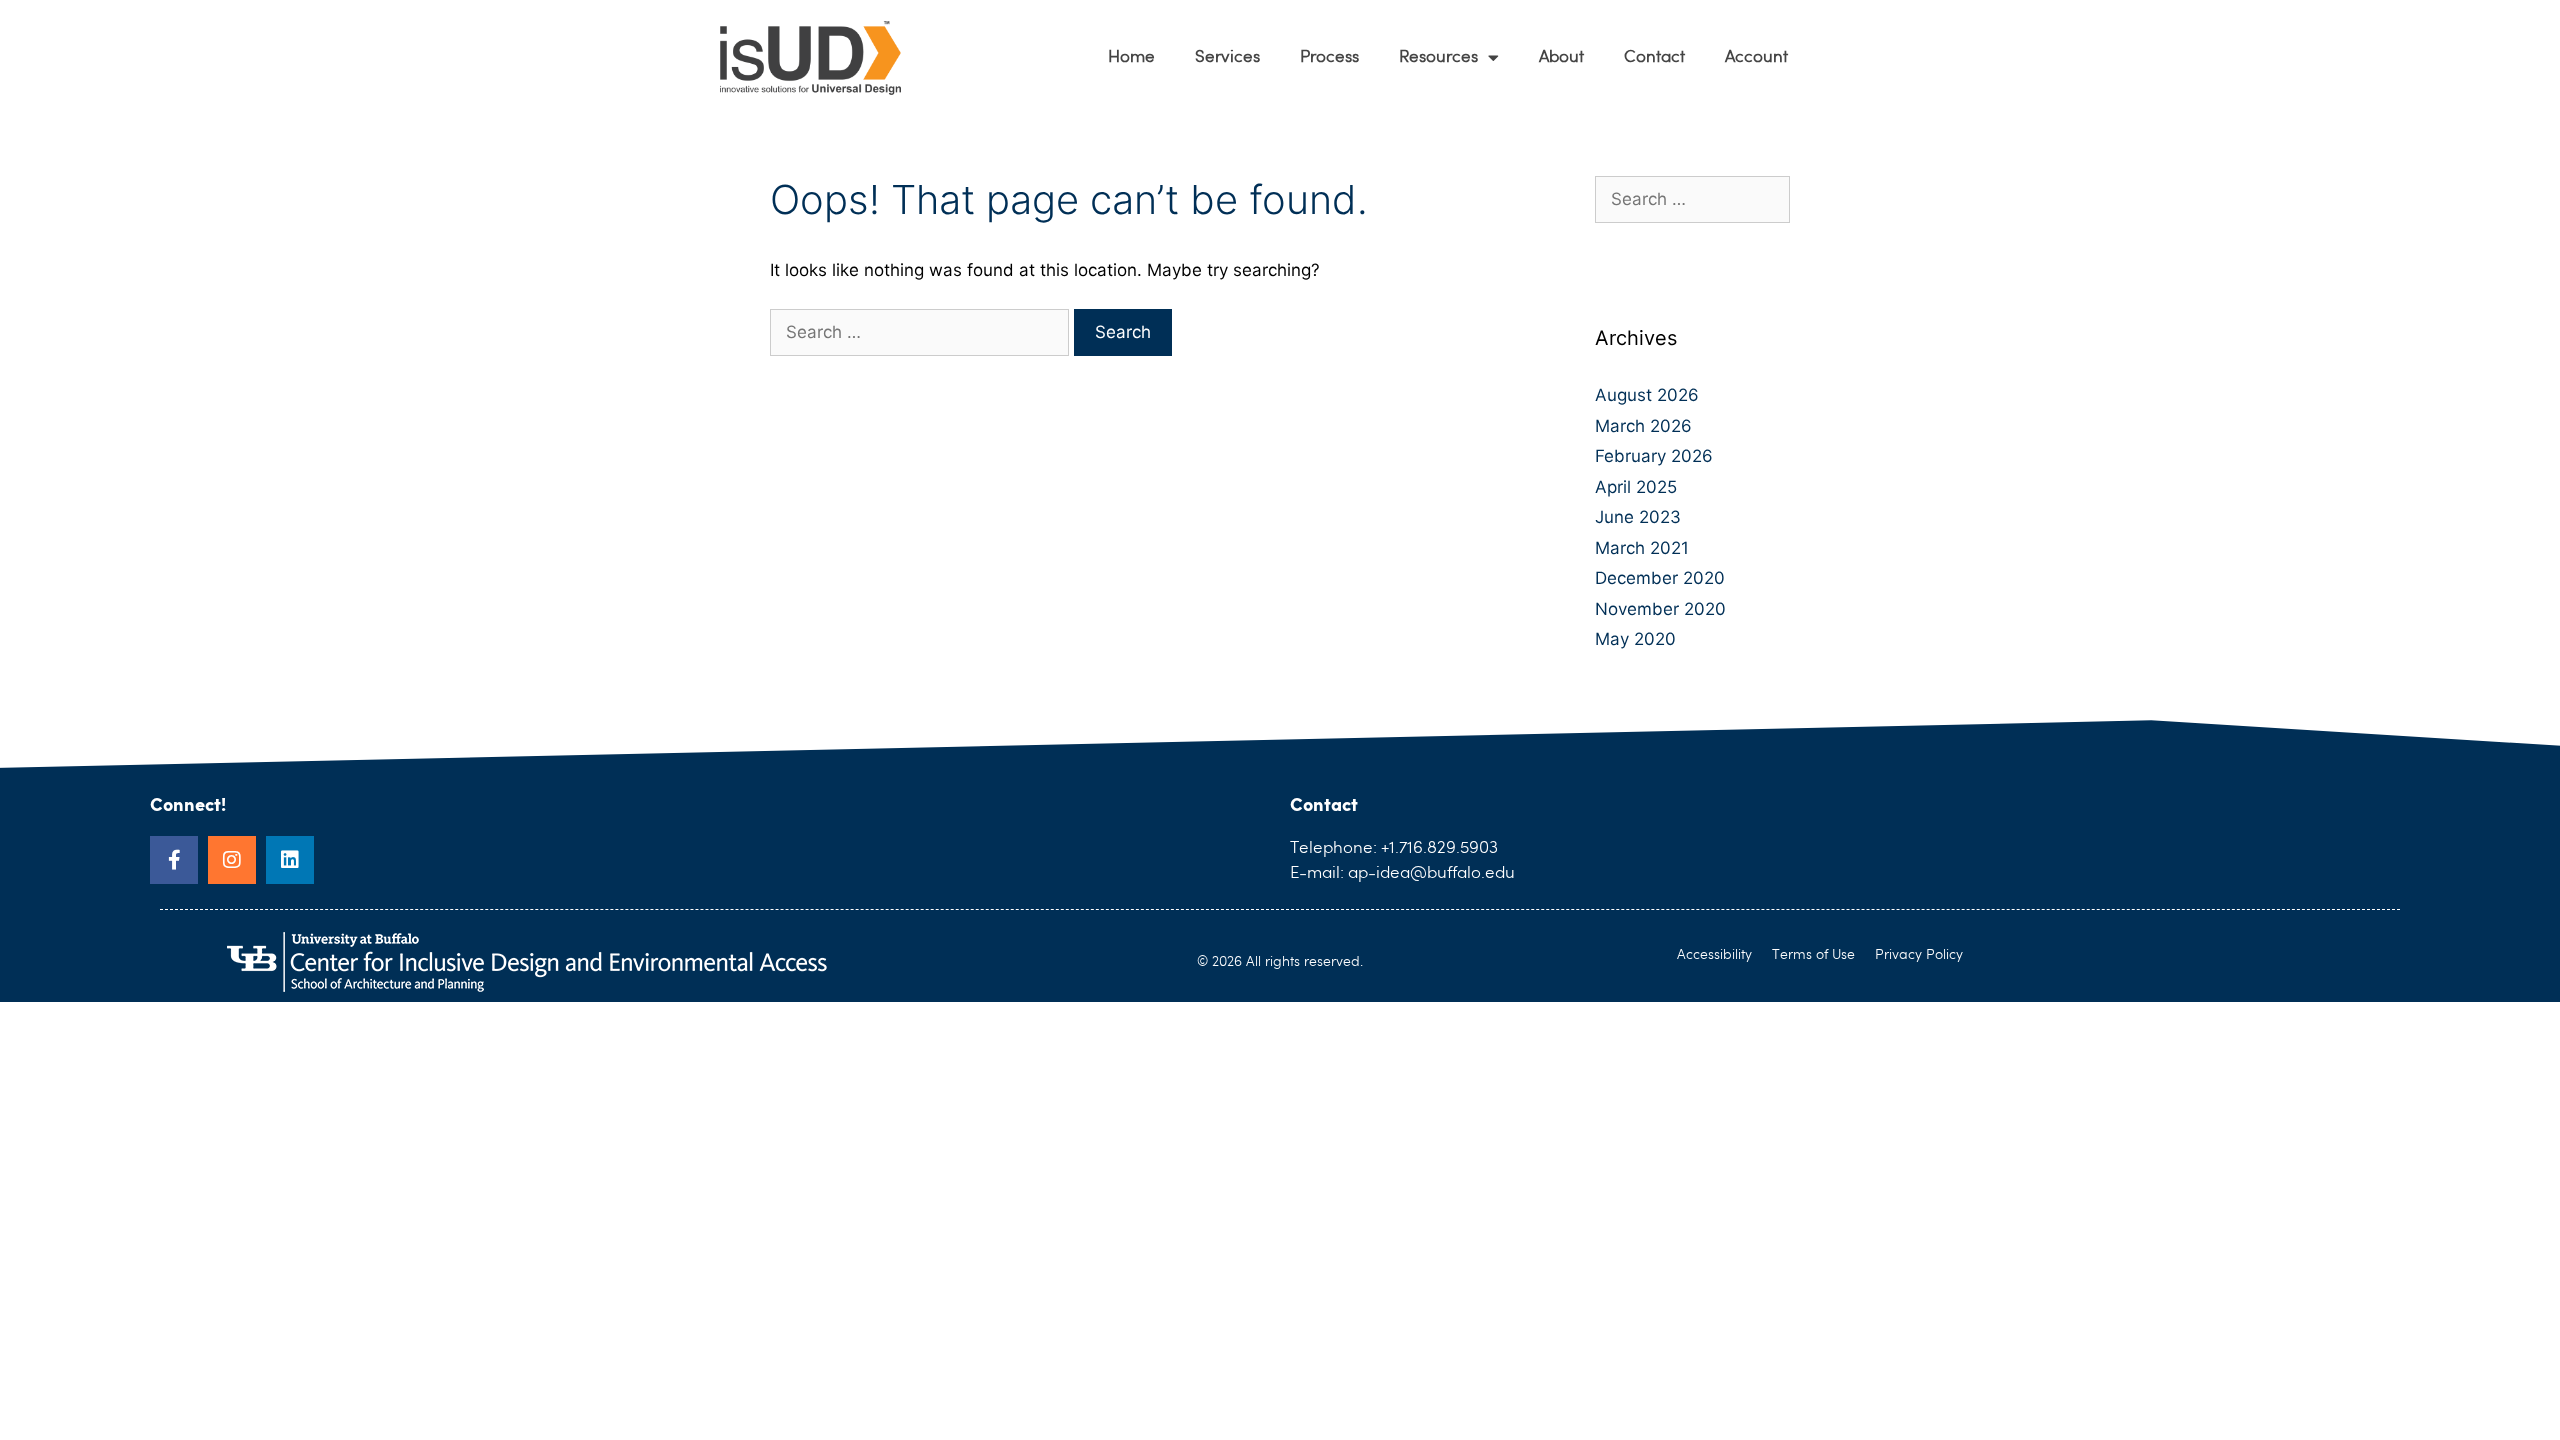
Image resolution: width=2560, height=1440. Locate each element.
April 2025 (1636, 487)
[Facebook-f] (174, 860)
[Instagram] (232, 860)
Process (1329, 57)
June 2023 (1638, 517)
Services (1227, 57)
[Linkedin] (290, 860)
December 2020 (1660, 578)
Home (1131, 57)
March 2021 (1642, 548)
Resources (1438, 57)
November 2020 (1660, 609)
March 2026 (1643, 426)
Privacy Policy (1919, 955)
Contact (1654, 57)
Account (1756, 57)
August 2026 (1647, 395)
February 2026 (1654, 456)
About (1561, 57)
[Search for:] (922, 332)
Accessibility (1714, 955)
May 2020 (1635, 639)
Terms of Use (1813, 955)
